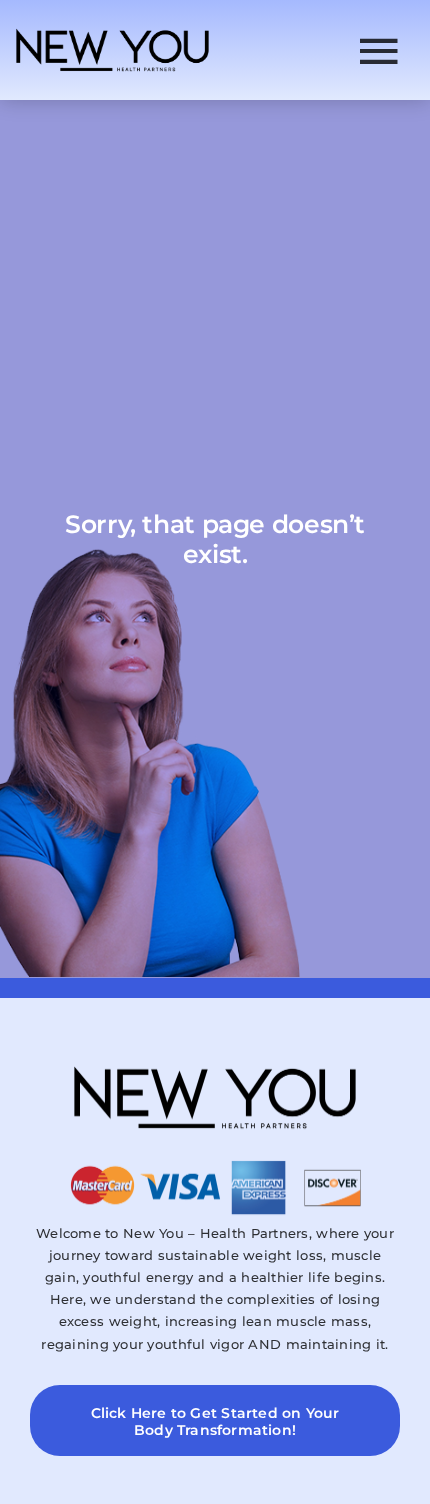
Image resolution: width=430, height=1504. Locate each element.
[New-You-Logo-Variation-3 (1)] (112, 32)
